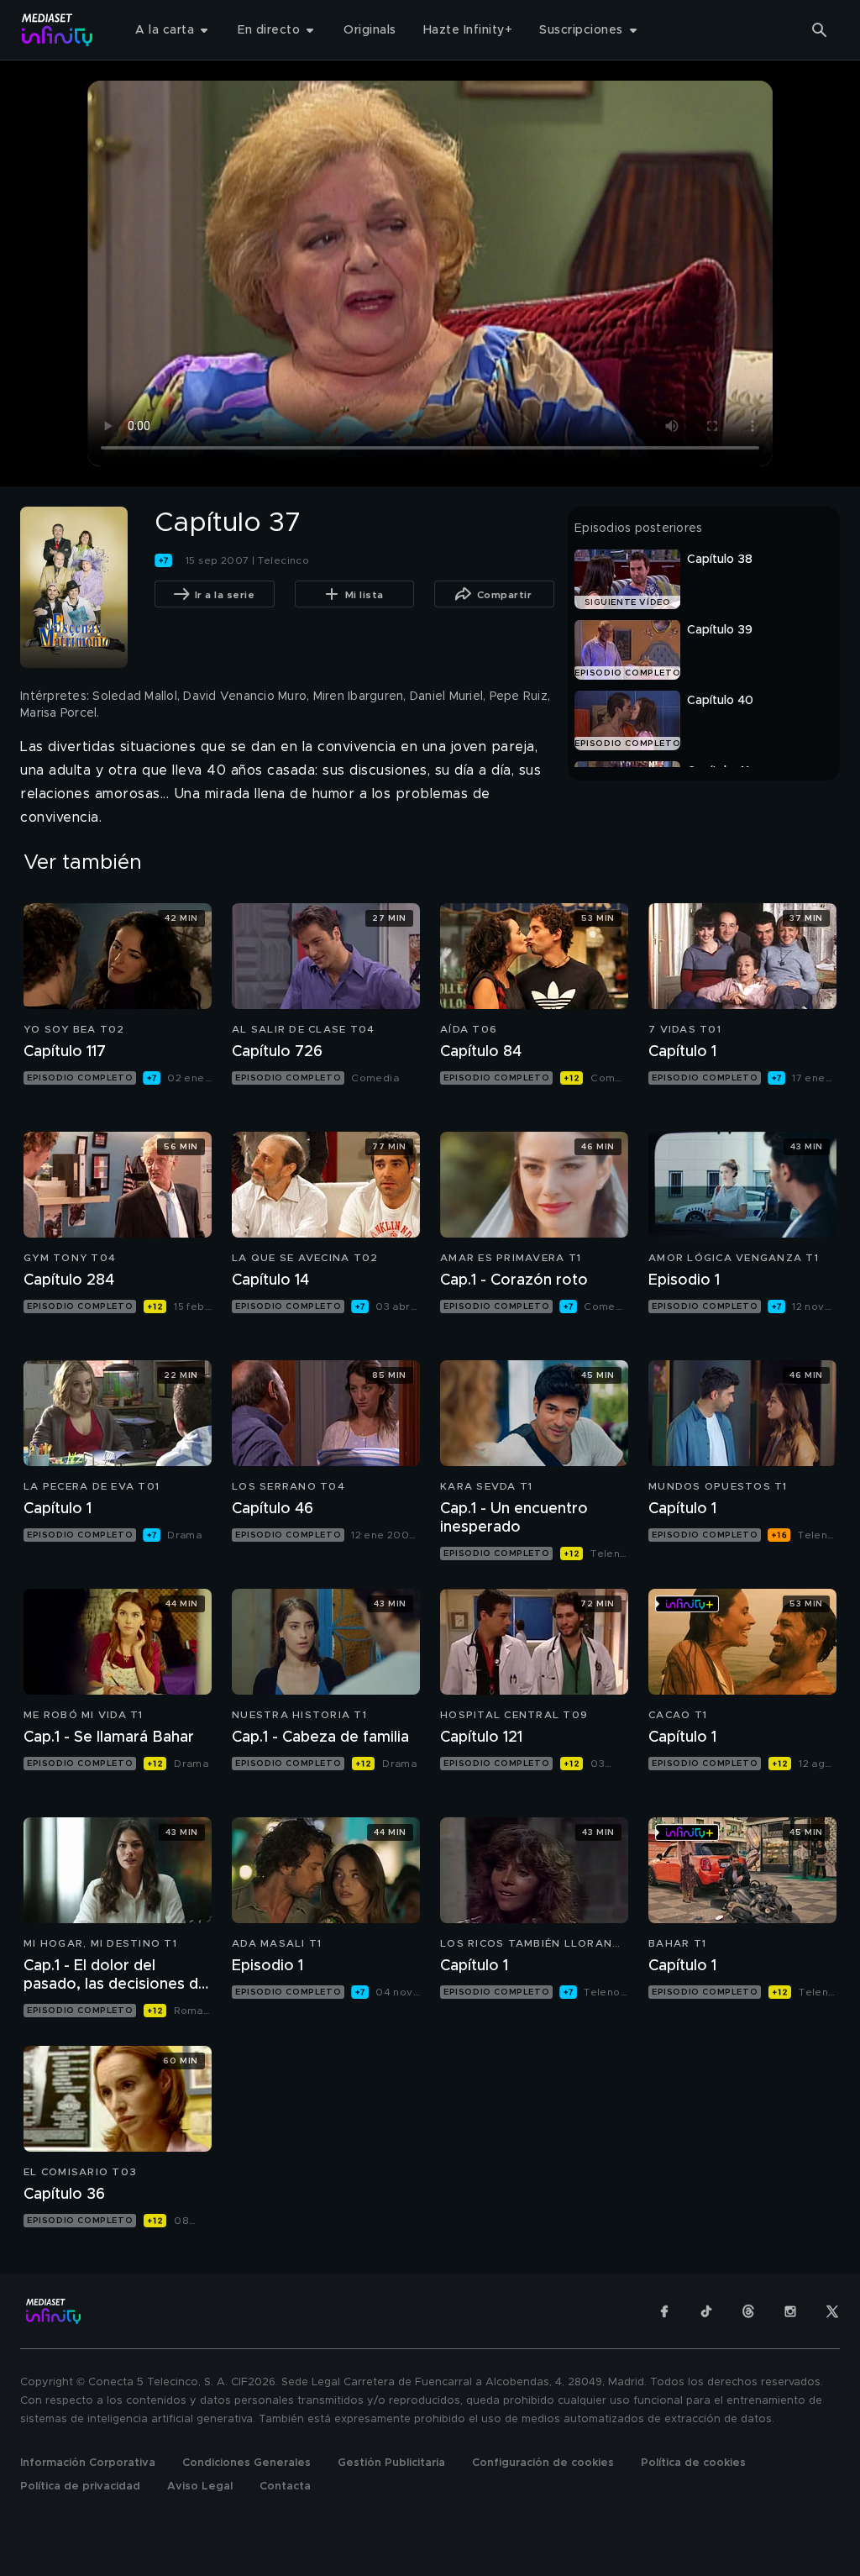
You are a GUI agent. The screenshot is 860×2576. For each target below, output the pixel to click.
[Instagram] (790, 2311)
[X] (832, 2311)
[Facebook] (664, 2311)
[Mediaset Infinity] (58, 30)
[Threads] (748, 2311)
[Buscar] (820, 30)
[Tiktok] (706, 2311)
